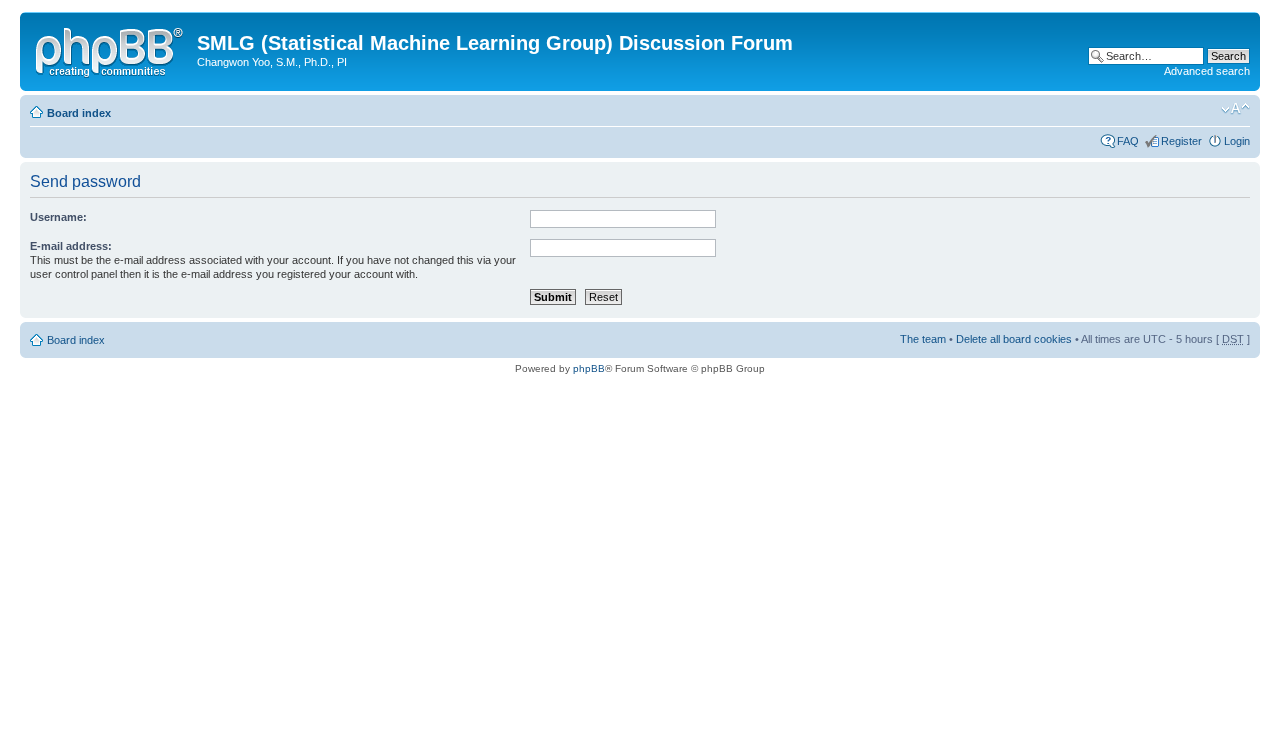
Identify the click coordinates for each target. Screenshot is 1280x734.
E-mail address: (71, 246)
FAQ (1128, 141)
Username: (58, 217)
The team (923, 339)
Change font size (1235, 109)
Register (1181, 141)
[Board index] (111, 49)
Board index (79, 113)
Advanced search (1207, 71)
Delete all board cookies (1014, 339)
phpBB (589, 368)
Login (1237, 141)
